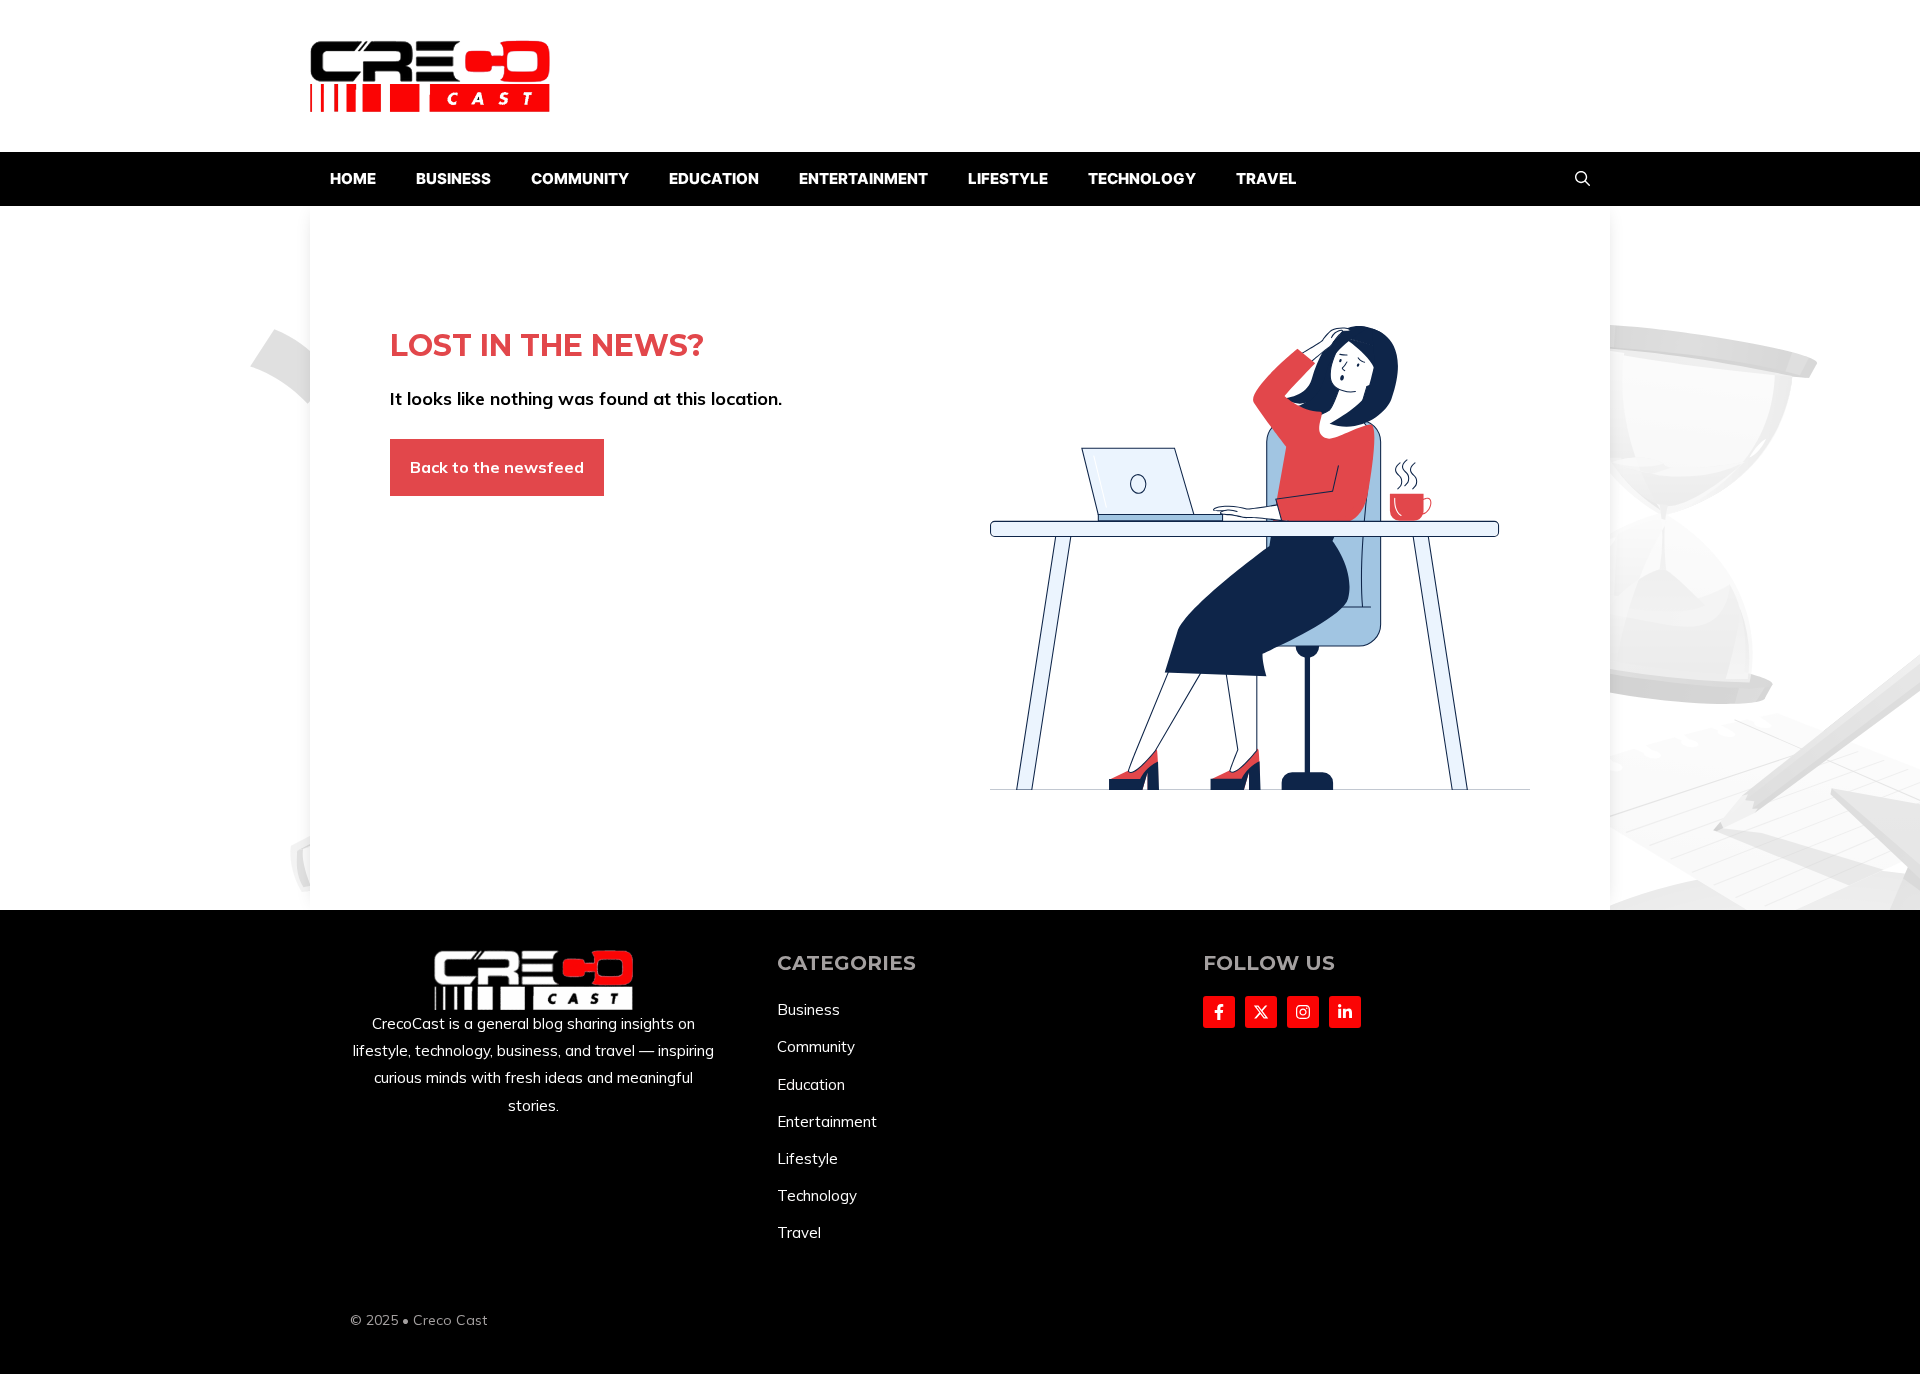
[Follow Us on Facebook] (1219, 1012)
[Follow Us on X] (1261, 1012)
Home (353, 178)
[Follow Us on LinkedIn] (1345, 1012)
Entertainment (863, 178)
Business (453, 178)
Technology (1142, 178)
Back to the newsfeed (497, 467)
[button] (1582, 179)
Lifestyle (1008, 178)
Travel (1266, 178)
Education (714, 178)
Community (580, 178)
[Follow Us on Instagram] (1303, 1012)
